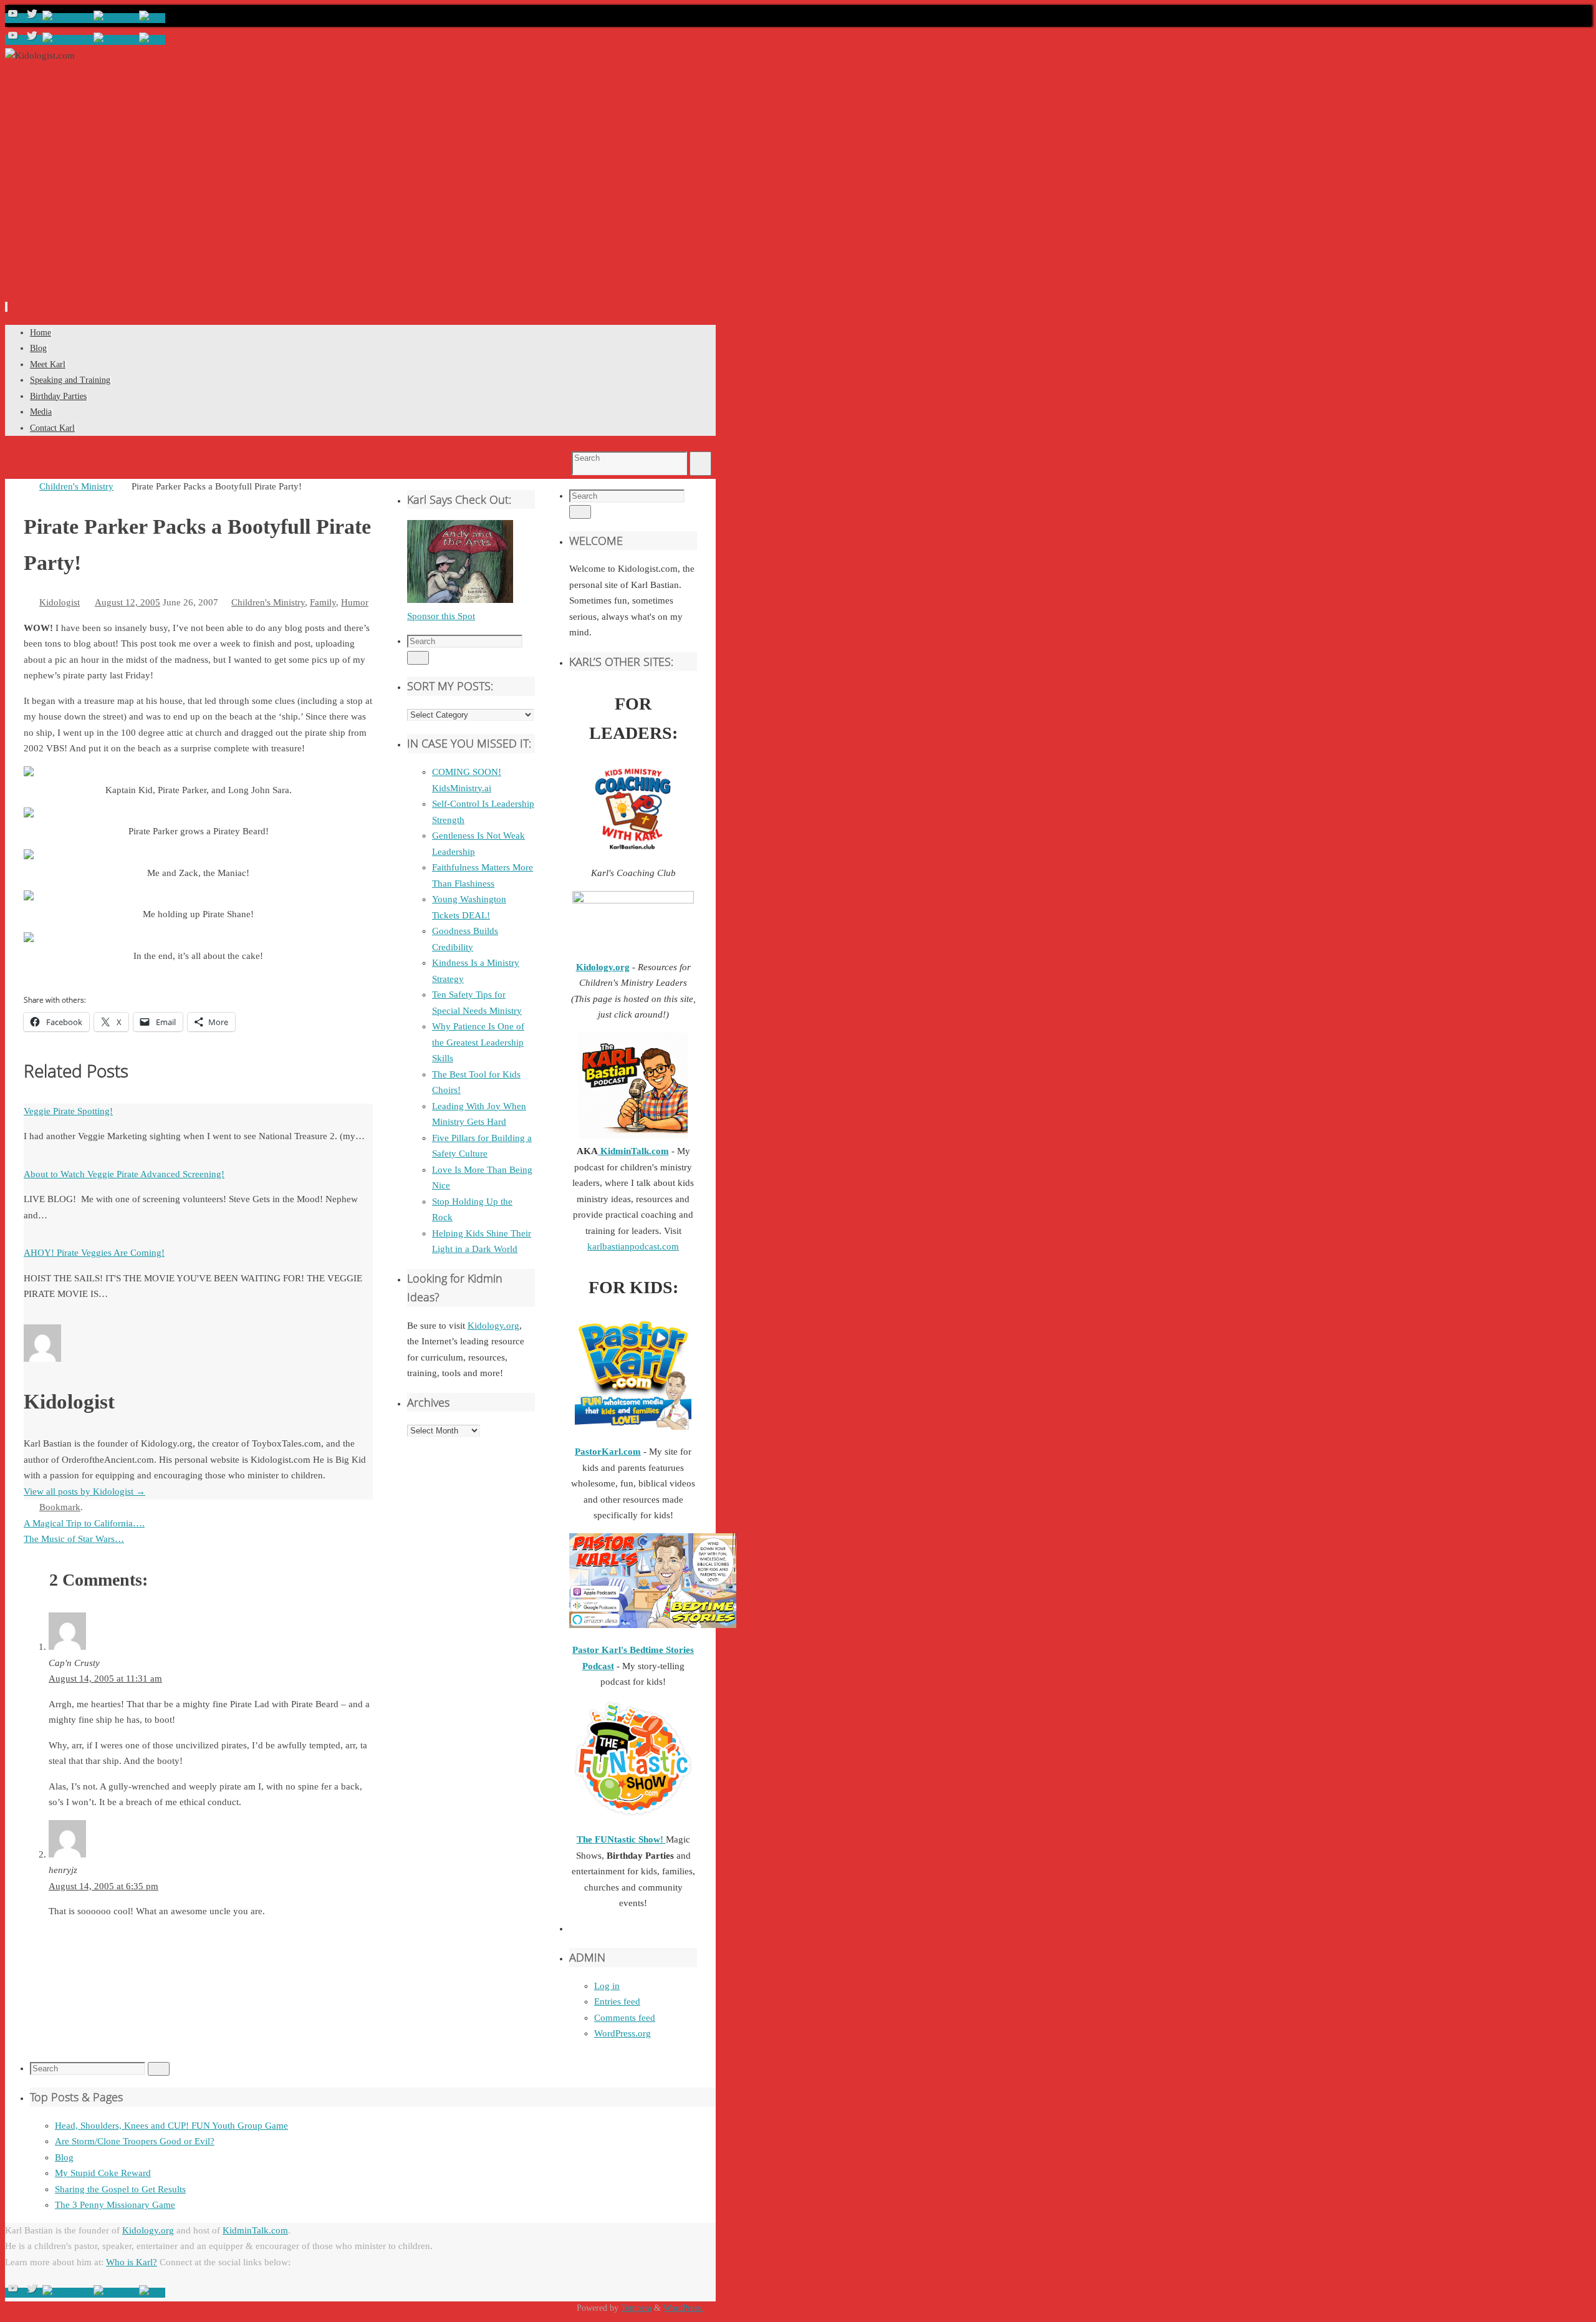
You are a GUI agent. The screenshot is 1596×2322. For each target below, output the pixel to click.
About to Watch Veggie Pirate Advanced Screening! (124, 1174)
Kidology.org (493, 1326)
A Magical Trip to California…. (84, 1523)
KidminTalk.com (633, 1151)
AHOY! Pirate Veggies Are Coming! (94, 1253)
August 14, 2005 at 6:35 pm (103, 1886)
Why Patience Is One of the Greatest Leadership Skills (478, 1042)
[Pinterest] (116, 18)
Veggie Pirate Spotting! (68, 1111)
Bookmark (60, 1507)
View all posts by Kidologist (84, 1491)
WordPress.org (623, 2033)
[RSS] (152, 18)
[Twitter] (33, 18)
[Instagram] (68, 18)
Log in (607, 1986)
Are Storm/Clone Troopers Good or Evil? (135, 2141)
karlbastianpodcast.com (633, 1246)
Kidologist (60, 602)
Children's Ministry (76, 486)
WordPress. (683, 2308)
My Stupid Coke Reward (103, 2173)
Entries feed (617, 2002)
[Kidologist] (14, 18)
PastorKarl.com (608, 1452)
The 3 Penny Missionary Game (115, 2205)
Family (323, 602)
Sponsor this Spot (441, 616)
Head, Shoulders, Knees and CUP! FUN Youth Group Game (171, 2126)
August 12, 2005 (127, 602)
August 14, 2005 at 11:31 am (105, 1679)
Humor (355, 602)
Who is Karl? (132, 2262)
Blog (64, 2157)
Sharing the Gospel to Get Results (120, 2189)
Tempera (636, 2308)
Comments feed (625, 2018)
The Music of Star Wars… (74, 1539)
